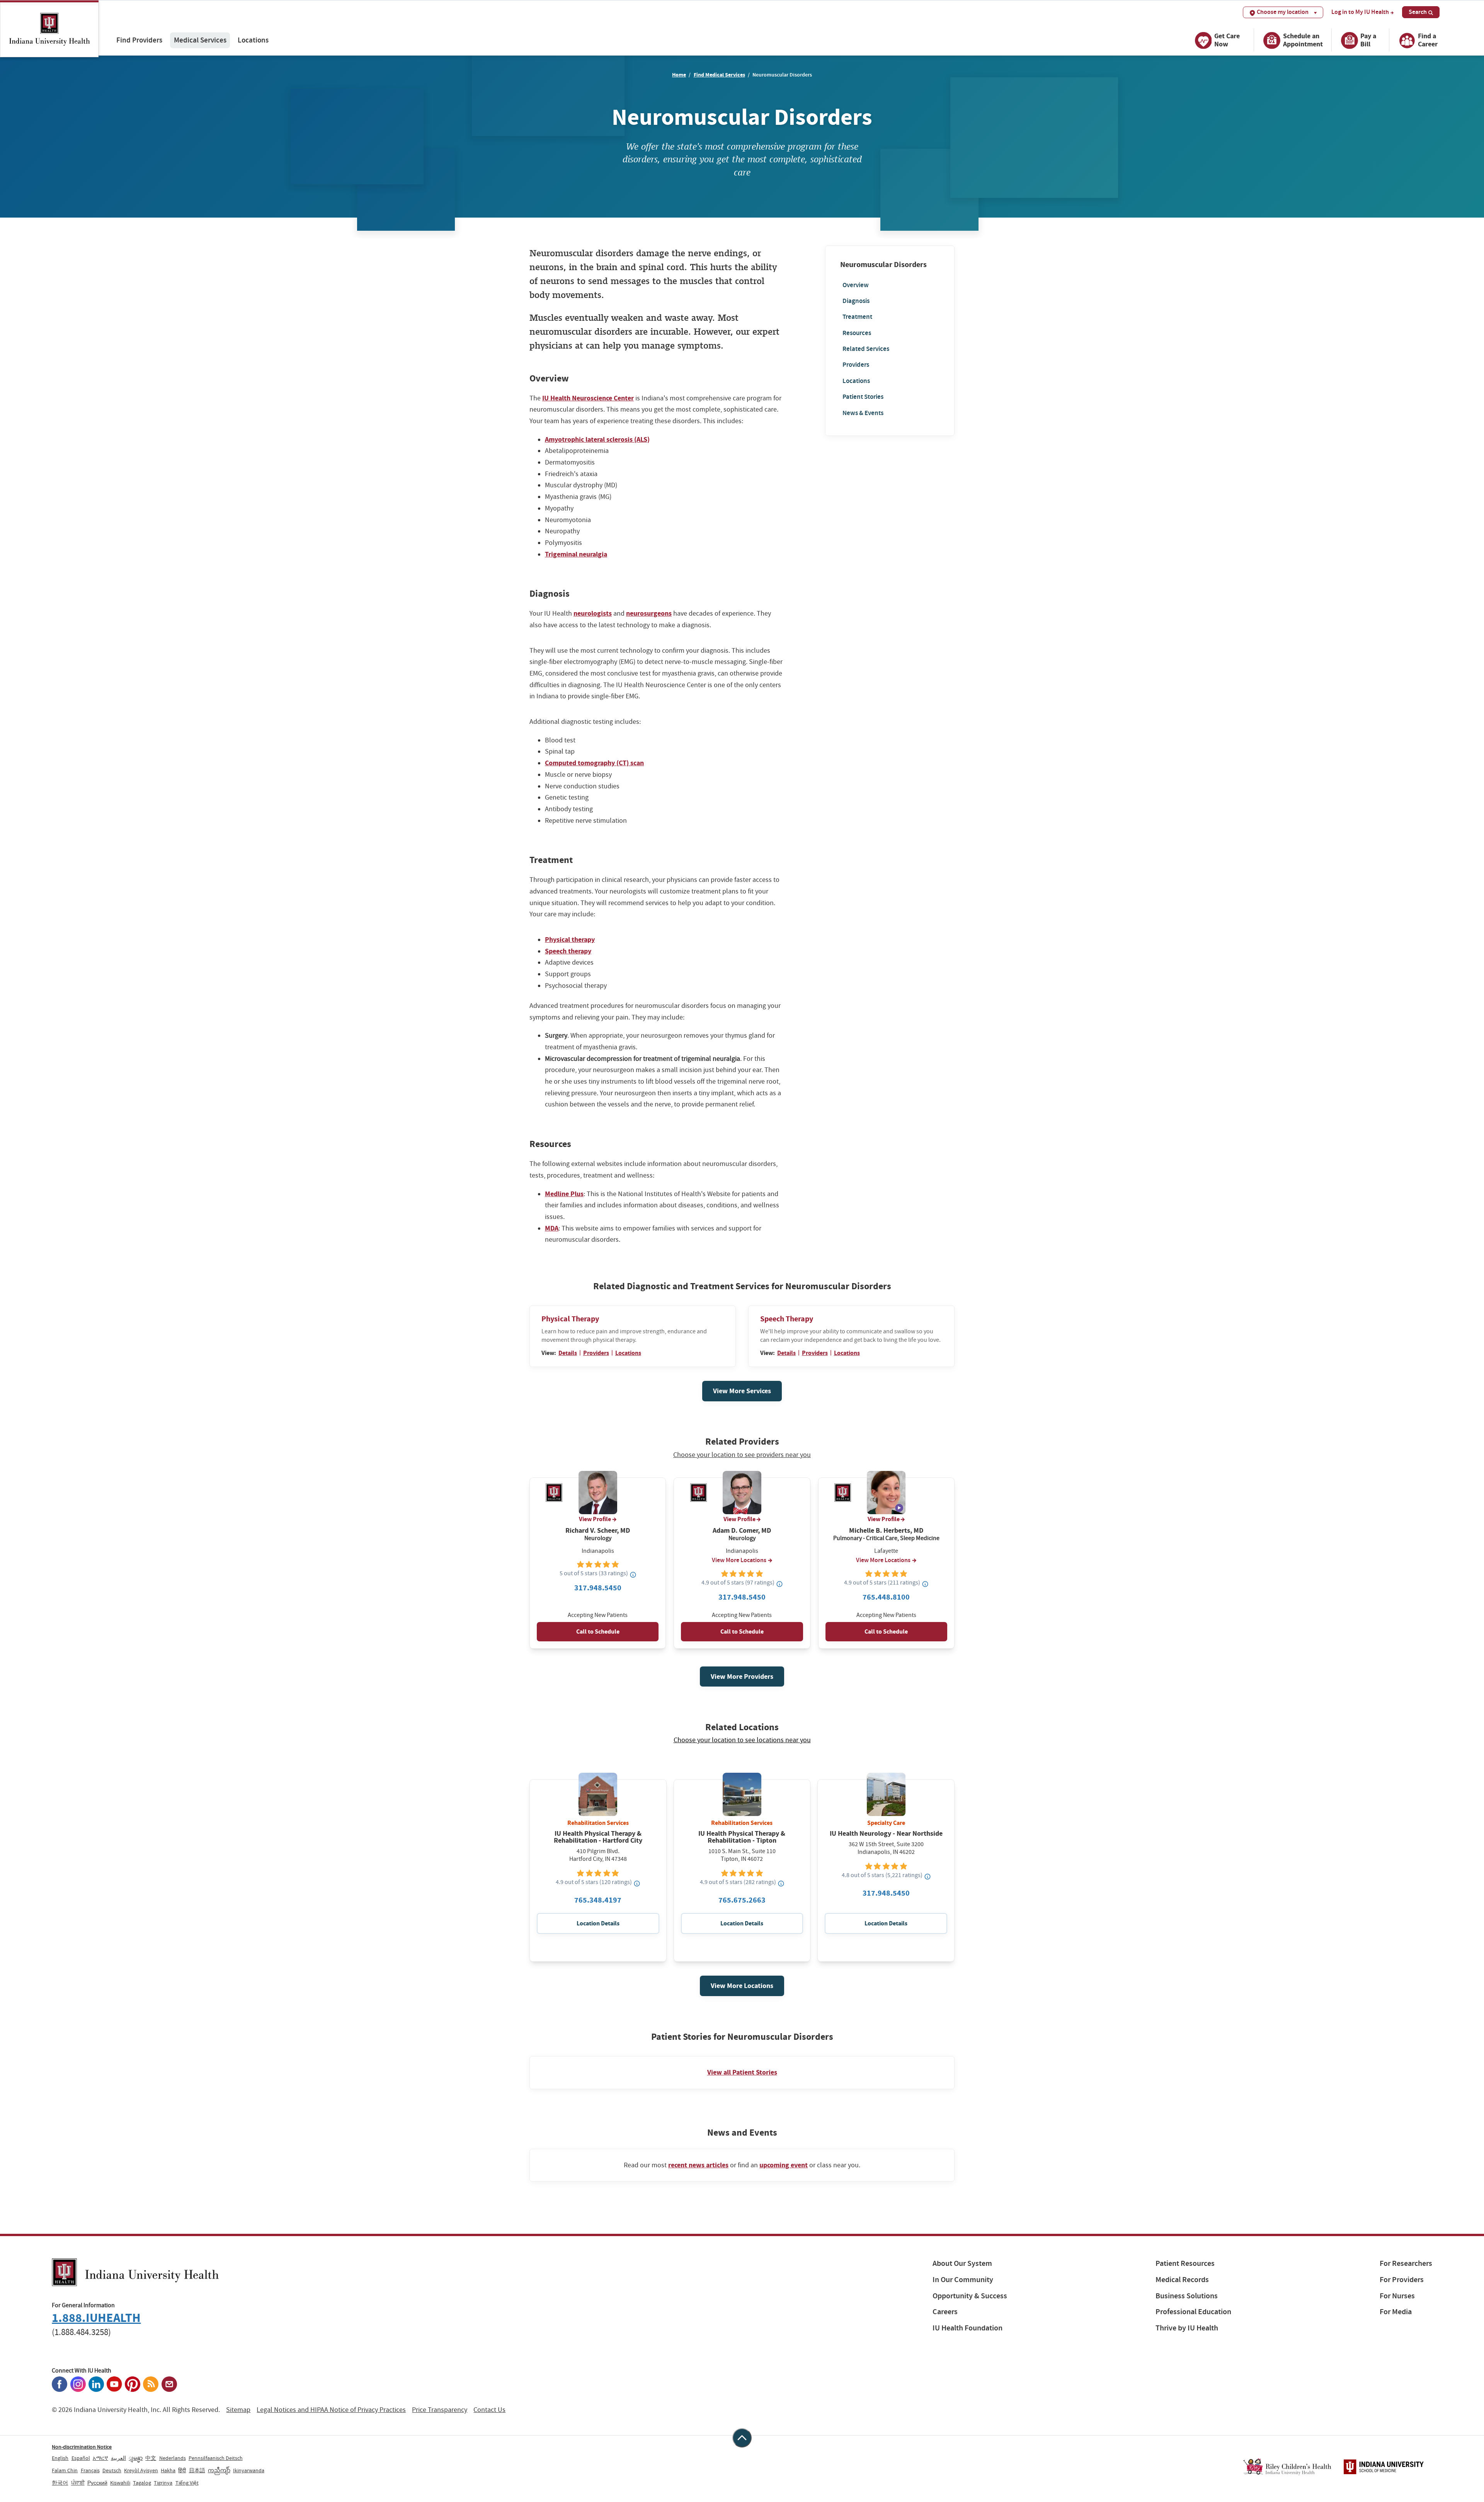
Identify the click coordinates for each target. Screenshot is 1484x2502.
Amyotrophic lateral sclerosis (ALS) (597, 439)
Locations (253, 40)
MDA (552, 1228)
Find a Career (1428, 40)
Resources (857, 333)
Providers (856, 365)
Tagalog (142, 2483)
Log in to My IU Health (1360, 12)
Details (568, 1353)
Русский (97, 2483)
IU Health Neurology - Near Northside (886, 1833)
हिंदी (182, 2470)
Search (1418, 12)
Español (81, 2458)
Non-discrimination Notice (82, 2447)
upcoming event (784, 2165)
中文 (151, 2458)
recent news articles (698, 2165)
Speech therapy (568, 951)
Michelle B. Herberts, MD (886, 1531)
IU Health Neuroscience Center (588, 398)
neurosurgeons (649, 613)
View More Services (742, 1391)
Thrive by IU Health (1187, 2328)
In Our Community (963, 2280)
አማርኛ (100, 2458)
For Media (1396, 2312)
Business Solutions (1187, 2296)
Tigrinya (163, 2483)
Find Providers (139, 40)
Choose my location (1283, 12)
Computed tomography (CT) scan (594, 763)
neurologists (593, 613)
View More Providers (742, 1677)
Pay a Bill (1368, 40)
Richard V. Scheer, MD (598, 1531)
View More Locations (739, 1560)
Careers (945, 2312)
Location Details (598, 1923)
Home (679, 75)
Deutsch (112, 2470)
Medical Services (200, 40)
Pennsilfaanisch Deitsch (216, 2458)
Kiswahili (120, 2483)
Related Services (866, 349)
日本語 (197, 2470)
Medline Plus (564, 1194)
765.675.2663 (742, 1900)
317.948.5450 (598, 1588)
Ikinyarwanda (249, 2470)
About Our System (962, 2263)
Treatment (857, 317)
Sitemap (238, 2410)
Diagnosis (856, 301)
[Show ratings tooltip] (633, 1574)
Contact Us (489, 2410)
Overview (856, 285)
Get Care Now (1227, 40)
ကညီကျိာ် (219, 2470)
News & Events (863, 413)
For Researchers (1406, 2263)
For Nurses (1397, 2296)
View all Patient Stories (742, 2072)
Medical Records (1182, 2280)
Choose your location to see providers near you (742, 1455)
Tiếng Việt (187, 2483)
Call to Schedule (598, 1631)
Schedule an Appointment (1303, 40)
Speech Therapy (787, 1319)
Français (90, 2470)
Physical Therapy (570, 1319)
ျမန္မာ (136, 2458)
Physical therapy (570, 940)
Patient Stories (863, 397)
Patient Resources (1185, 2263)
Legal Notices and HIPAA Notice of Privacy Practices (331, 2410)
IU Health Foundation (967, 2328)
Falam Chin (65, 2470)
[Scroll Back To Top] (742, 2438)
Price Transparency (440, 2410)
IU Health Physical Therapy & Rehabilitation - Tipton (742, 1837)
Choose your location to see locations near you (742, 1740)
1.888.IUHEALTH (96, 2318)
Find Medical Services (719, 75)
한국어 (60, 2483)
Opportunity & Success (970, 2296)
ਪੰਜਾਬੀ (78, 2483)
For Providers (1402, 2280)
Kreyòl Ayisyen (141, 2470)
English (60, 2458)
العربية (118, 2458)
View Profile (595, 1519)
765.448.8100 (886, 1597)
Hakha (168, 2470)
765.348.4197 (598, 1900)
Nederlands (173, 2458)
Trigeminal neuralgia (576, 554)
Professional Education (1193, 2312)
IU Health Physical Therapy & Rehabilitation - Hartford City (598, 1837)
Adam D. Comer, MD (742, 1531)
